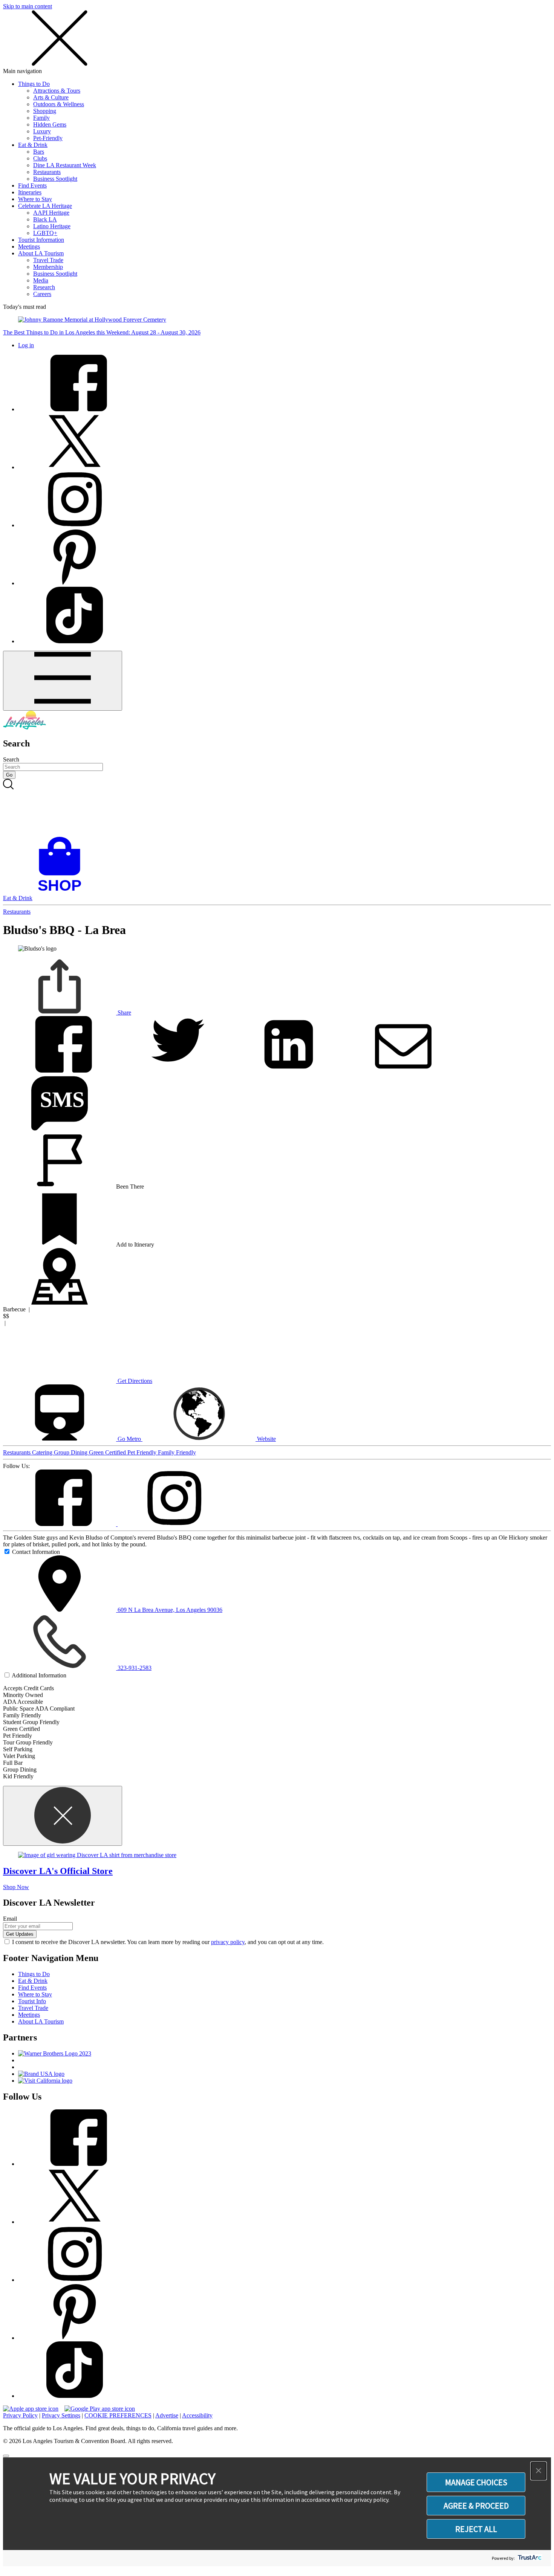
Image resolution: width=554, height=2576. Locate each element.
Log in (26, 345)
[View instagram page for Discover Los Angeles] (75, 525)
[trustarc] (529, 2558)
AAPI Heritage (51, 213)
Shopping (45, 111)
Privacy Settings (61, 2415)
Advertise (167, 2415)
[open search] (277, 808)
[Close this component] (63, 1816)
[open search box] (277, 808)
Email (10, 1919)
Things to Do (34, 84)
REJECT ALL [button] (476, 2529)
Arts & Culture (51, 97)
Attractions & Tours (57, 91)
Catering (43, 1452)
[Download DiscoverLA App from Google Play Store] (100, 2409)
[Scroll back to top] (6, 2456)
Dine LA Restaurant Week (65, 165)
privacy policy (228, 1942)
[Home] (24, 727)
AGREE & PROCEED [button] (476, 2506)
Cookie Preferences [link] (118, 2415)
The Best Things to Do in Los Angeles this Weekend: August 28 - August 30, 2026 (102, 332)
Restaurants (47, 172)
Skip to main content (28, 6)
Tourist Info (32, 2001)
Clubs (40, 158)
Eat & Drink (33, 145)
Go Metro (129, 1439)
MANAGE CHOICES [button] (476, 2482)
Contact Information (36, 1552)
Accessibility (197, 2415)
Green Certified (108, 1452)
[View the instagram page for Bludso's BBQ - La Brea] (174, 1524)
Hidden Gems (50, 124)
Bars (39, 152)
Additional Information (39, 1675)
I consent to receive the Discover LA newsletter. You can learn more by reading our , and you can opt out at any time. (168, 1942)
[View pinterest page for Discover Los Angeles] (75, 583)
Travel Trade (48, 260)
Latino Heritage (52, 226)
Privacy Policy (20, 2415)
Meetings (29, 246)
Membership (48, 267)
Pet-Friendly (48, 138)
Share (124, 1013)
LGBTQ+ (45, 233)
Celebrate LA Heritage (45, 206)
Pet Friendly (143, 1452)
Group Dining (71, 1452)
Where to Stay (35, 199)
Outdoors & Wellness (59, 104)
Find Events (32, 185)
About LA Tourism (41, 253)
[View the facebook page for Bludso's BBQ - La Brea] (60, 1524)
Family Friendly (177, 1452)
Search (11, 759)
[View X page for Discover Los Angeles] (75, 467)
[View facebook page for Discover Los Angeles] (75, 409)
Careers (42, 294)
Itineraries (30, 192)
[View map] (60, 1302)
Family (41, 118)
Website (266, 1439)
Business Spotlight (55, 179)
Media (41, 280)
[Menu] (63, 681)
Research (44, 287)
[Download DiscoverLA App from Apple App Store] (31, 2409)
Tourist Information (41, 240)
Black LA (45, 219)
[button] (539, 2471)
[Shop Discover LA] (63, 891)
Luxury (42, 131)
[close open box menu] (60, 64)
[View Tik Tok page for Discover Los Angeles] (75, 641)
